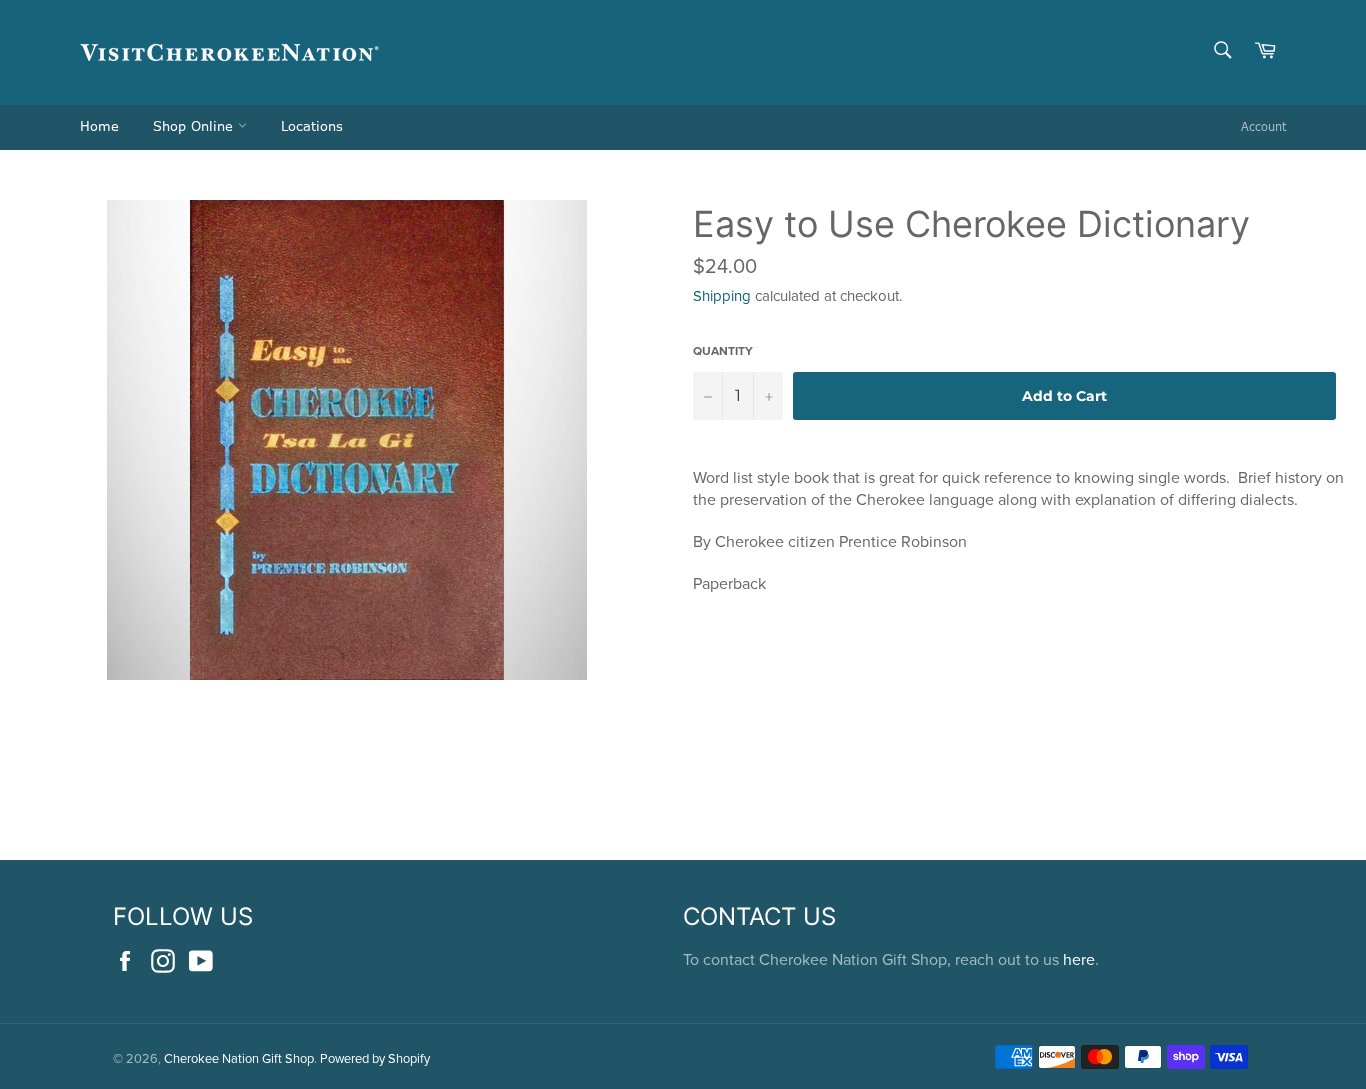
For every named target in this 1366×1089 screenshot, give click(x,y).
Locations (312, 127)
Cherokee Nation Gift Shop (239, 1058)
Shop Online (195, 127)
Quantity (723, 351)
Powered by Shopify (375, 1058)
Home (99, 127)
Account (1263, 127)
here (1079, 959)
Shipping (722, 295)
